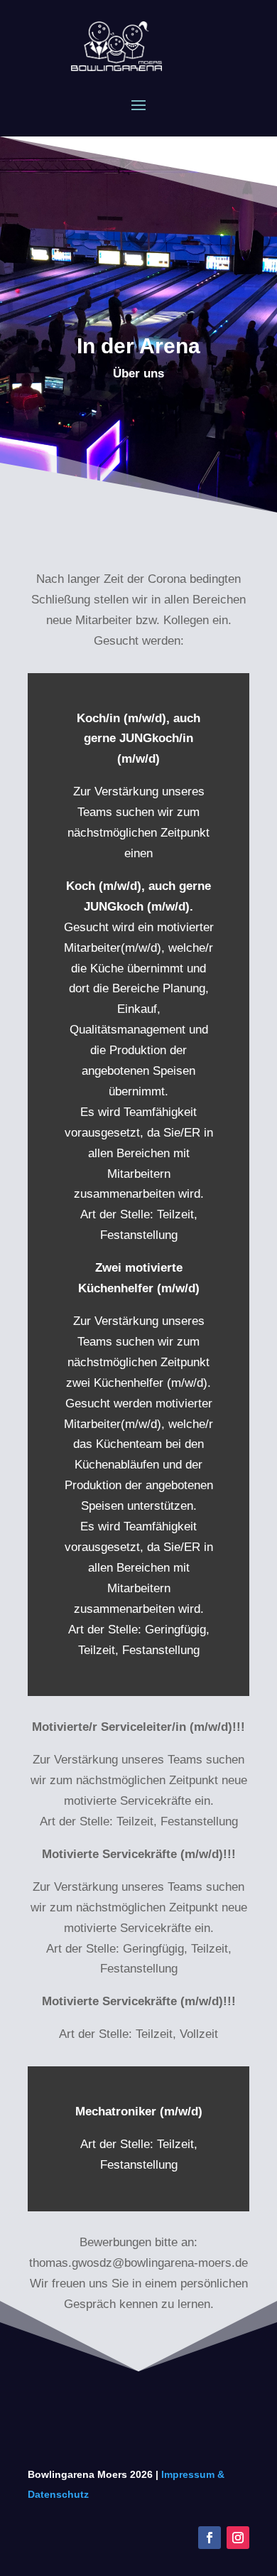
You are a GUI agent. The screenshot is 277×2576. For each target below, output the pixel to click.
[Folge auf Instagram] (238, 2538)
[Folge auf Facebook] (210, 2538)
